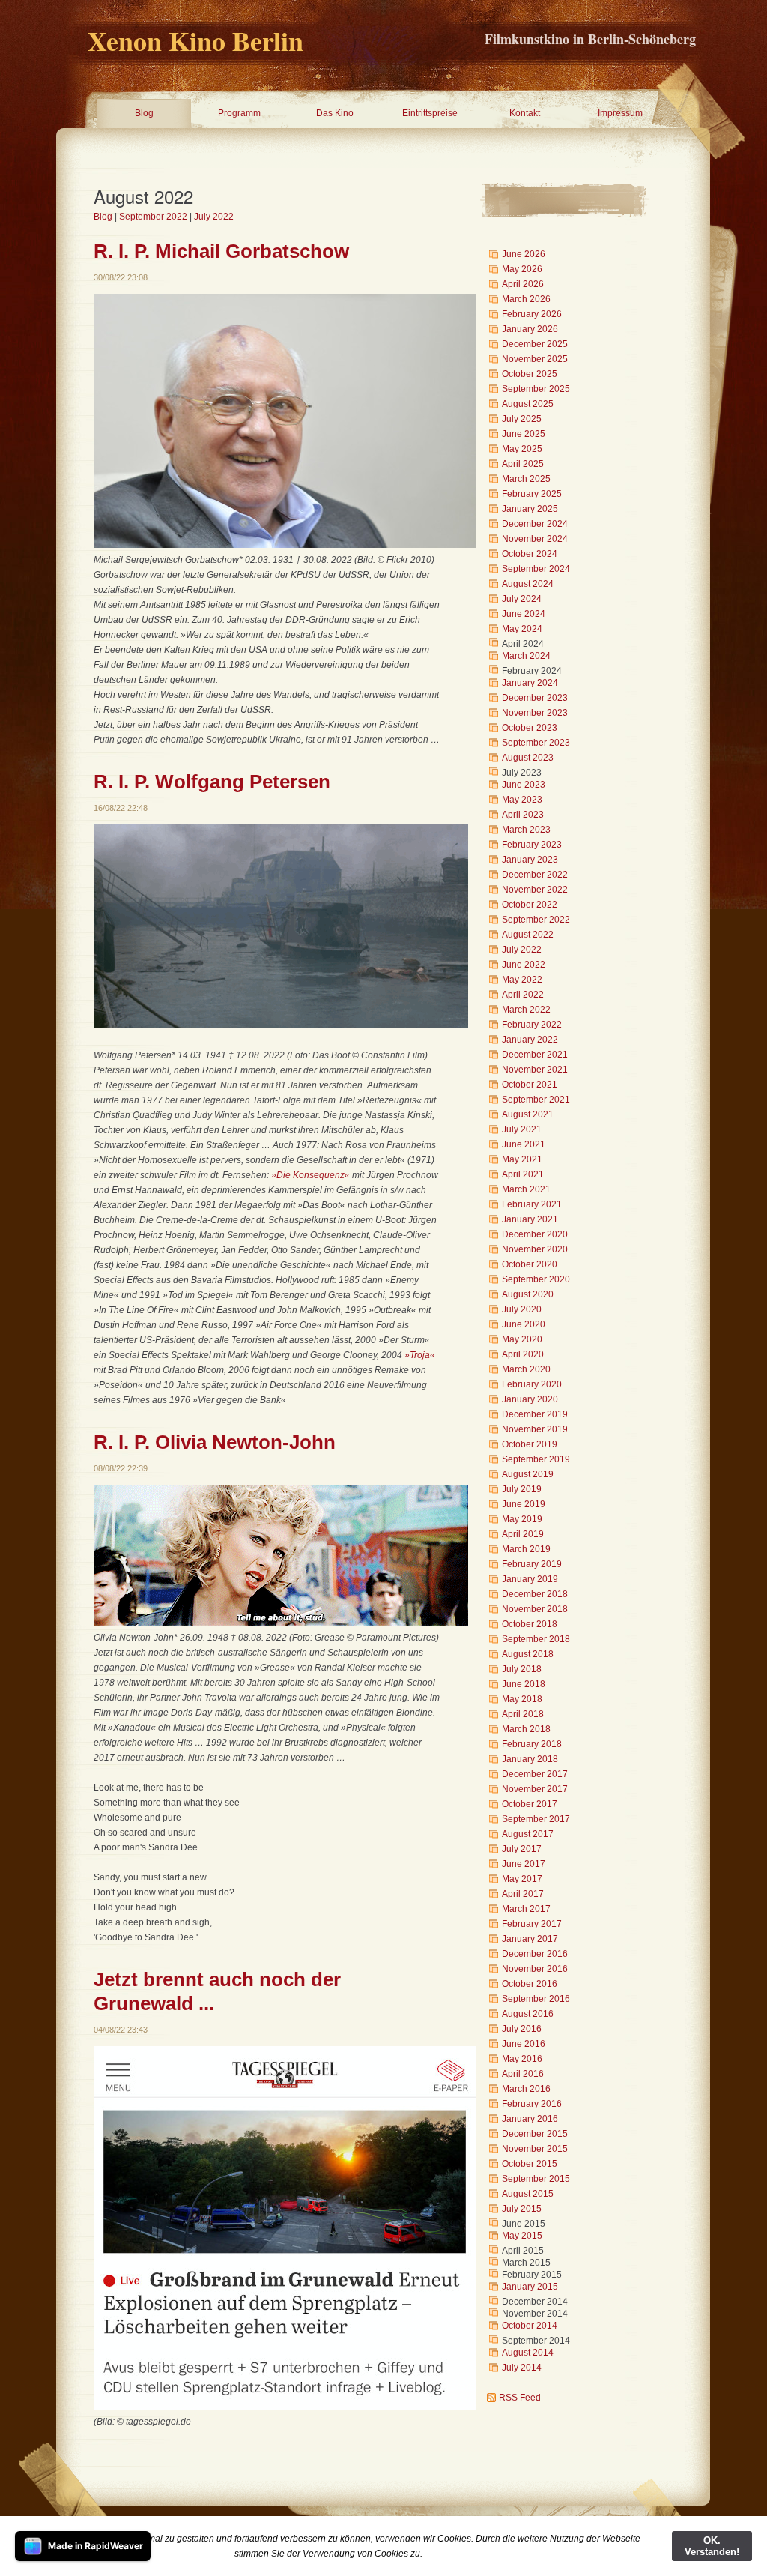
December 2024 (535, 524)
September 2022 (153, 217)
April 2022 (523, 995)
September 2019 (536, 1459)
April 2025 (523, 464)
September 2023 (536, 743)
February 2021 (532, 1204)
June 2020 (524, 1324)
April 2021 (523, 1174)
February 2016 (532, 2104)
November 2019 (535, 1429)
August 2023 (528, 758)
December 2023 (535, 698)
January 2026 (530, 329)
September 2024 (536, 569)
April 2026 (523, 284)
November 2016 (535, 1969)
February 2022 (532, 1025)
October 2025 (530, 374)
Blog (144, 113)
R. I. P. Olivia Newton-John (215, 1442)
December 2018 (535, 1594)
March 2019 (526, 1549)
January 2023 (530, 860)
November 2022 (535, 890)
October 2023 (530, 728)
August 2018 (528, 1654)
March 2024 (526, 656)
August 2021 (528, 1114)
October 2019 (530, 1444)
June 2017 (524, 1864)
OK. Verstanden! (712, 2546)
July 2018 (522, 1669)
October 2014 (530, 2326)
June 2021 (524, 1144)
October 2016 (530, 1984)
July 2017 (522, 1849)
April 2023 (523, 815)
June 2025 (524, 434)
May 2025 (522, 449)
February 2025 (532, 494)
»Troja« (420, 1355)
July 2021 (522, 1129)
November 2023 (535, 713)
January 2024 (530, 683)
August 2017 (528, 1834)
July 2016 (522, 2029)
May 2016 (522, 2059)
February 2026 (532, 314)
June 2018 (524, 1684)
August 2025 (528, 404)
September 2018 (536, 1639)
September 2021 (536, 1100)
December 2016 (535, 1954)
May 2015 (522, 2236)
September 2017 (536, 1819)
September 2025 (536, 389)
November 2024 (535, 539)
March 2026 (526, 299)
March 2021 (526, 1189)
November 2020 (535, 1249)
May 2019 (522, 1519)
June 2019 (524, 1504)
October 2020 (530, 1264)
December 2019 (535, 1414)
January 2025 (530, 509)
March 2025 (526, 479)
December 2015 (535, 2134)
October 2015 (530, 2164)
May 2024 (522, 629)
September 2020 (536, 1279)
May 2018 (522, 1699)
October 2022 (530, 905)
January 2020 (530, 1399)
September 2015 (536, 2179)
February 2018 (532, 1744)
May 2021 (522, 1159)
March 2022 (526, 1010)
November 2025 (535, 359)
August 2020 (528, 1294)
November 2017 (535, 1789)
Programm (239, 113)
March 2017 (526, 1909)
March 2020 (526, 1369)
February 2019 (532, 1564)
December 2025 (535, 344)
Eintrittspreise (430, 113)
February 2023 (532, 845)
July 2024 (522, 599)
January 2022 (530, 1040)
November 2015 (535, 2149)
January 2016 (530, 2119)
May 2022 (522, 980)
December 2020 (535, 1234)
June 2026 (524, 254)
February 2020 (532, 1384)
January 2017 (530, 1939)
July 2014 (522, 2368)
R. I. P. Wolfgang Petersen (212, 782)
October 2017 (530, 1804)
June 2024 (524, 614)
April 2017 (523, 1894)
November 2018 (535, 1609)
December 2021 (535, 1055)
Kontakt (525, 113)
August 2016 (528, 2014)
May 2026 (522, 269)
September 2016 (536, 1999)
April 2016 (523, 2074)
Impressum (620, 113)
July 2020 (522, 1309)
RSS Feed (520, 2398)
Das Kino (335, 113)
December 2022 (535, 875)
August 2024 (528, 584)
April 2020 (523, 1354)
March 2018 (526, 1729)
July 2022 (214, 217)
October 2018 (530, 1624)
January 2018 (530, 1759)
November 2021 (535, 1070)
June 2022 (524, 965)
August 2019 (528, 1474)
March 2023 (526, 830)
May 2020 (522, 1339)
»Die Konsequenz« (310, 1175)
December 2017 (535, 1774)
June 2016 (524, 2044)
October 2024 (530, 554)
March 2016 (526, 2089)
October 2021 (530, 1085)
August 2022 (528, 935)
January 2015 (530, 2287)
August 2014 (528, 2353)
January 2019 (530, 1579)
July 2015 (522, 2209)
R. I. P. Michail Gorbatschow (221, 251)
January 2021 (530, 1219)
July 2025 (522, 419)
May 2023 (522, 800)
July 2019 (522, 1489)
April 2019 (523, 1534)
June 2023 (524, 785)
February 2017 (532, 1924)
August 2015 (528, 2194)
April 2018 (523, 1714)
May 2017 (522, 1879)
